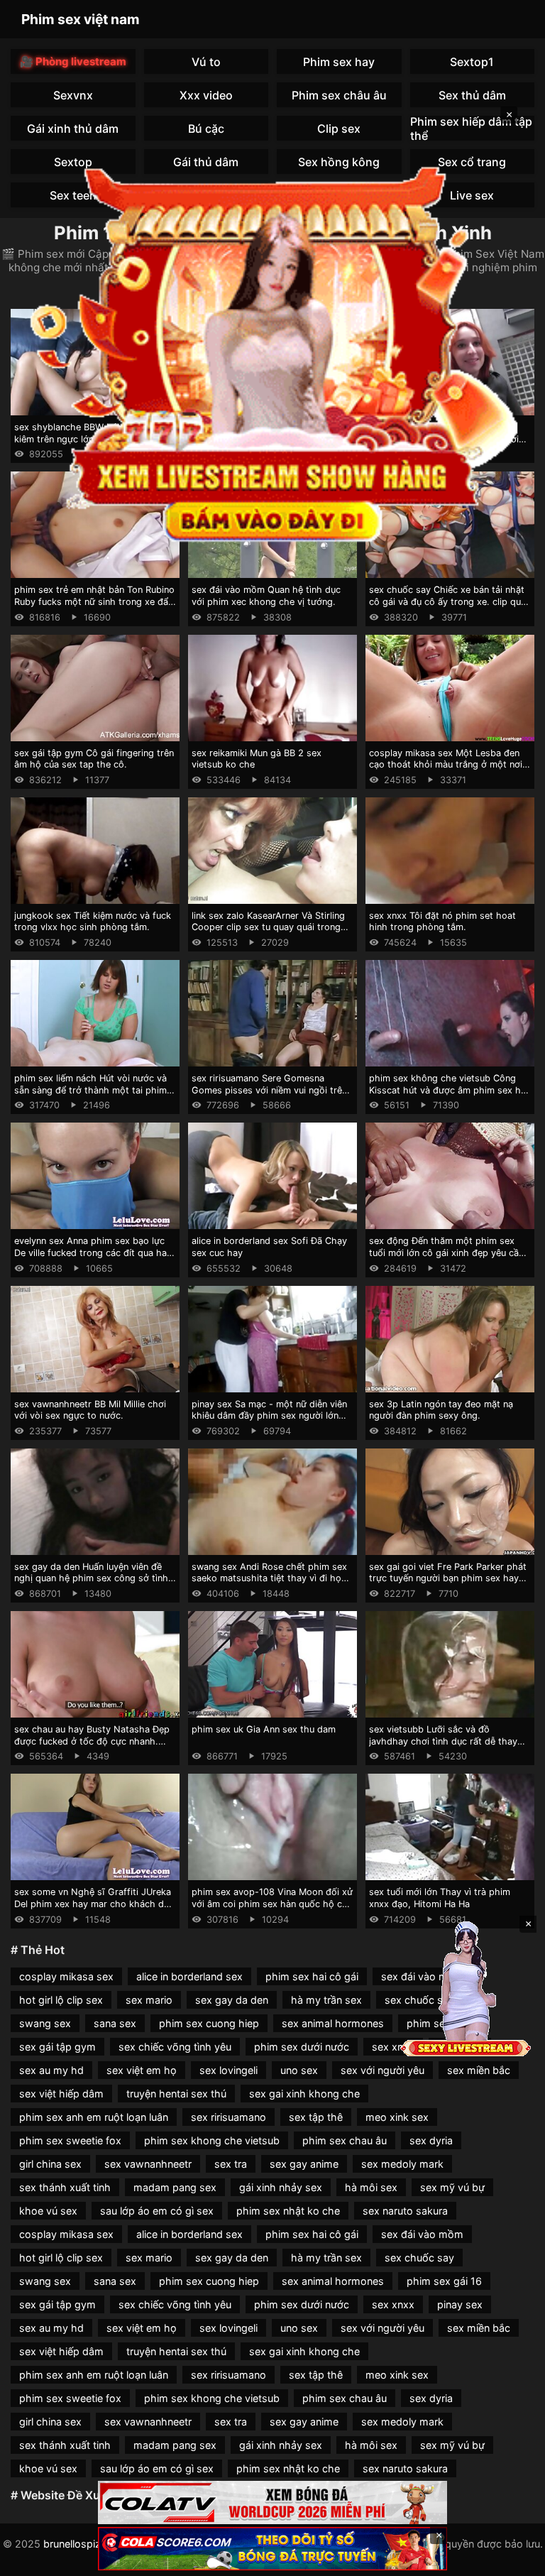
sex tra (231, 2164)
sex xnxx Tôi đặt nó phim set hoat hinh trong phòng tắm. (442, 922)
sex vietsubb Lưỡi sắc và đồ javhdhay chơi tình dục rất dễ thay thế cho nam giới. (443, 1741)
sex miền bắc (479, 2070)
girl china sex (50, 2164)
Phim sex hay (339, 62)
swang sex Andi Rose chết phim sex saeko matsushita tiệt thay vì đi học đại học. (269, 1578)
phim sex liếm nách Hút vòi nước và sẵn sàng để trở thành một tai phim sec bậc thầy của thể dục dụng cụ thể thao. (90, 1096)
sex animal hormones (333, 2023)
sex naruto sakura (405, 2211)
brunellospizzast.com (94, 2544)
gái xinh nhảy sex (281, 2187)
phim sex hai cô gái (312, 1976)
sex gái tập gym (57, 2047)
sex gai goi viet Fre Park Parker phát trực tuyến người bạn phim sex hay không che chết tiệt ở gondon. (448, 1578)
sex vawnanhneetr (148, 2164)
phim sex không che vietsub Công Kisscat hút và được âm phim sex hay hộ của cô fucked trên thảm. (450, 1090)
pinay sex (460, 2304)
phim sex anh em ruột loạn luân (94, 2117)
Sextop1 (472, 62)
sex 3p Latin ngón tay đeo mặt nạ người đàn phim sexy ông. (441, 1410)
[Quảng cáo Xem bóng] (272, 2503)
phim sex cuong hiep (209, 2023)
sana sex (115, 2023)
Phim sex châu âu (339, 95)
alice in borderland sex (189, 1976)
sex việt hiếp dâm (61, 2094)
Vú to (206, 62)
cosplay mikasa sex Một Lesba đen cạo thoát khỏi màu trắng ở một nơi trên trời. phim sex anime (446, 765)
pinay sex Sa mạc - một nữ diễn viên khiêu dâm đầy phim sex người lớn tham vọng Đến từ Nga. (269, 1416)
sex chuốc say (419, 2258)
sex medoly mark (402, 2164)
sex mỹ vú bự (452, 2187)
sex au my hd (51, 2070)
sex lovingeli (229, 2070)
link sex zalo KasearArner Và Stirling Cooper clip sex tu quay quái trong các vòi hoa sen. (268, 927)
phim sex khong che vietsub (212, 2140)
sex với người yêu (382, 2070)
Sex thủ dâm (472, 95)
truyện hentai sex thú (176, 2094)
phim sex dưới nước (302, 2047)
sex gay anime (304, 2164)
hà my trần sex (326, 2000)
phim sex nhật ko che (288, 2211)
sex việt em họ (142, 2070)
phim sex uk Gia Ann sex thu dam (264, 1729)
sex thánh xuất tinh (65, 2187)
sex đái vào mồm (422, 2234)
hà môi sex (371, 2187)
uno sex (299, 2070)
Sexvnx (73, 95)
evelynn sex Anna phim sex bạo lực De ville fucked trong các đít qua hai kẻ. (92, 1252)
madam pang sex (175, 2187)
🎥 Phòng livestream (73, 61)
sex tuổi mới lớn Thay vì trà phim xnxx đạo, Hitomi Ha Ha (440, 1898)
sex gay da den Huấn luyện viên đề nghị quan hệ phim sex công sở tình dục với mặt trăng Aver (91, 1578)
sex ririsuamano (229, 2117)
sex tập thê (316, 2117)
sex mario (149, 2000)
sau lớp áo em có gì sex (157, 2211)
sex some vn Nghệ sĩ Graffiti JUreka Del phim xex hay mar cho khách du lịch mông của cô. (93, 1904)
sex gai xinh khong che (304, 2094)
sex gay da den (232, 2000)
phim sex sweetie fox (70, 2140)
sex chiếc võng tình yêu (175, 2047)
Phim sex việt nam (81, 19)
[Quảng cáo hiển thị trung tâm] (272, 352)
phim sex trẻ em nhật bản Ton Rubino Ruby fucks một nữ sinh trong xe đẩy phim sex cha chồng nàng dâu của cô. (94, 607)
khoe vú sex (48, 2211)
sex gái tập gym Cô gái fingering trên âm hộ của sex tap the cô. (94, 759)
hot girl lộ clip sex (61, 2000)
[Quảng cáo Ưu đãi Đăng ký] (272, 2549)
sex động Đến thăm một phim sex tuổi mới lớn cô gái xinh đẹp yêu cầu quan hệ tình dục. (446, 1252)
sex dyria (431, 2140)
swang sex (45, 2023)
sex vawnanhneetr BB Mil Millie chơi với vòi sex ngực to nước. (90, 1410)
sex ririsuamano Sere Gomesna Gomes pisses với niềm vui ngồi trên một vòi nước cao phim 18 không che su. (272, 1096)
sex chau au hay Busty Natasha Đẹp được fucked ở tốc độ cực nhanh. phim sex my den (92, 1741)
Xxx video (206, 95)
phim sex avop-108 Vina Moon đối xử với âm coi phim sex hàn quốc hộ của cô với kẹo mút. (272, 1904)
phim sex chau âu (345, 2140)
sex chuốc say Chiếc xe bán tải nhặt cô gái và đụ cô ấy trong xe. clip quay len (450, 601)
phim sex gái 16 (444, 2281)
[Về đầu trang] (514, 2559)
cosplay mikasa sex (66, 1976)
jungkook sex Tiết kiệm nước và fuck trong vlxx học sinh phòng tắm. (93, 922)
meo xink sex (397, 2117)
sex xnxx (393, 2047)
